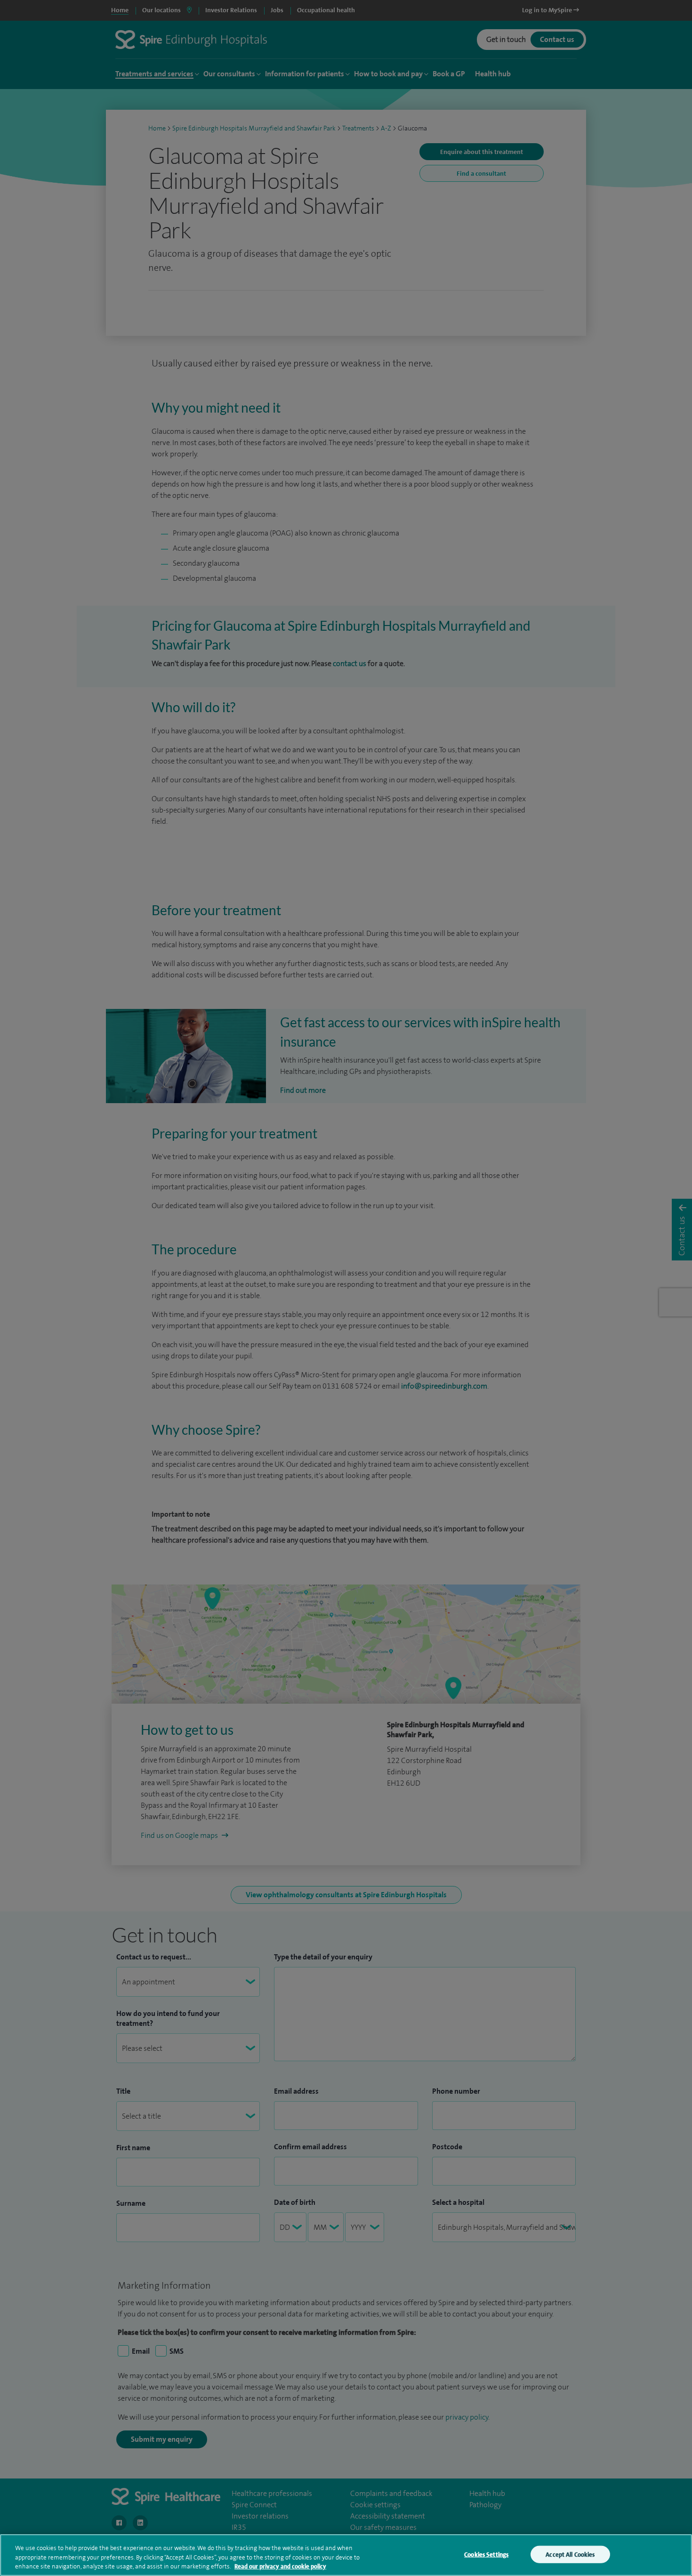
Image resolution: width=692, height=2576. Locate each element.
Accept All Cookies (570, 2554)
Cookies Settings (486, 2554)
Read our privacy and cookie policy (280, 2566)
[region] (346, 2555)
